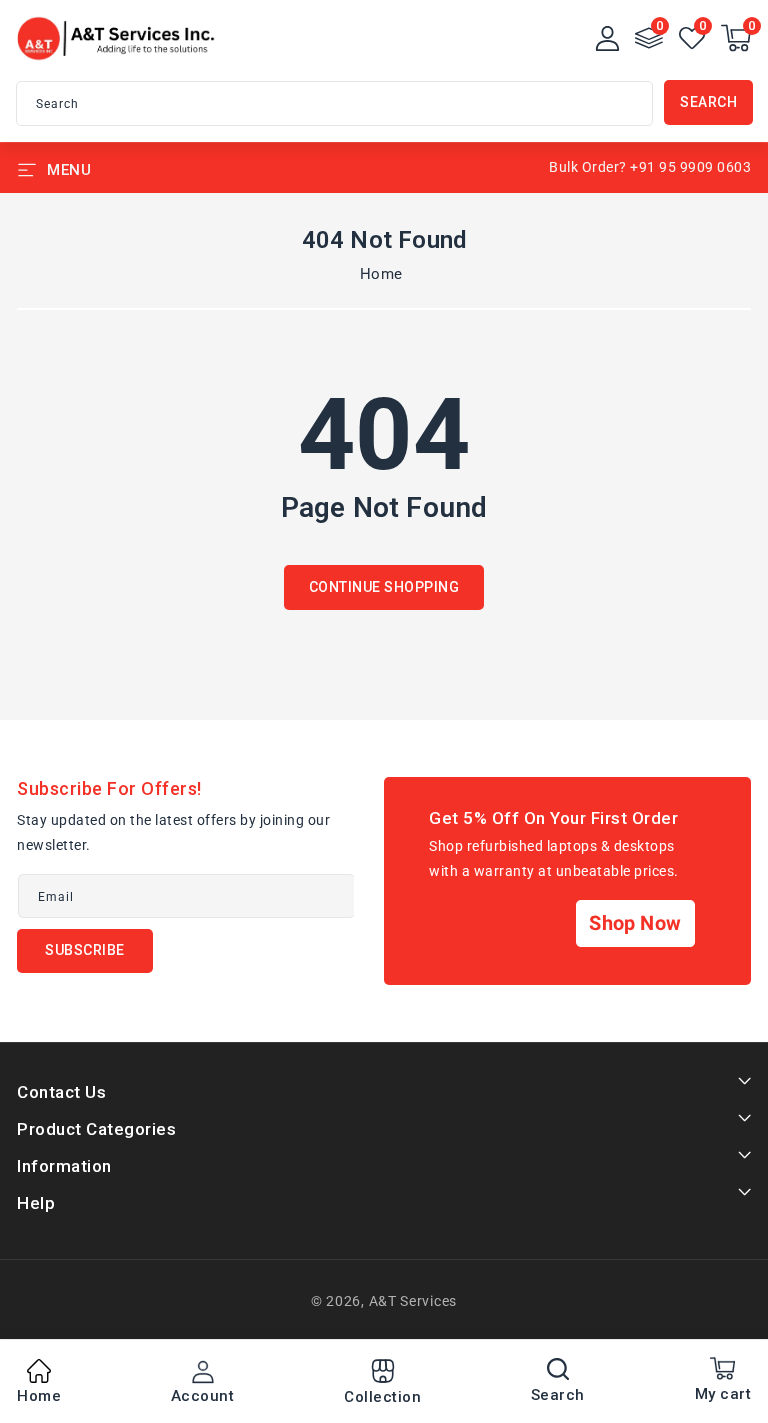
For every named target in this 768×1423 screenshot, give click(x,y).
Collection (382, 1397)
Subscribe (85, 950)
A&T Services (413, 1301)
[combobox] (334, 103)
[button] (736, 38)
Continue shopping (384, 587)
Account (203, 1396)
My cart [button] (723, 1394)
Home (381, 274)
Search (708, 102)
